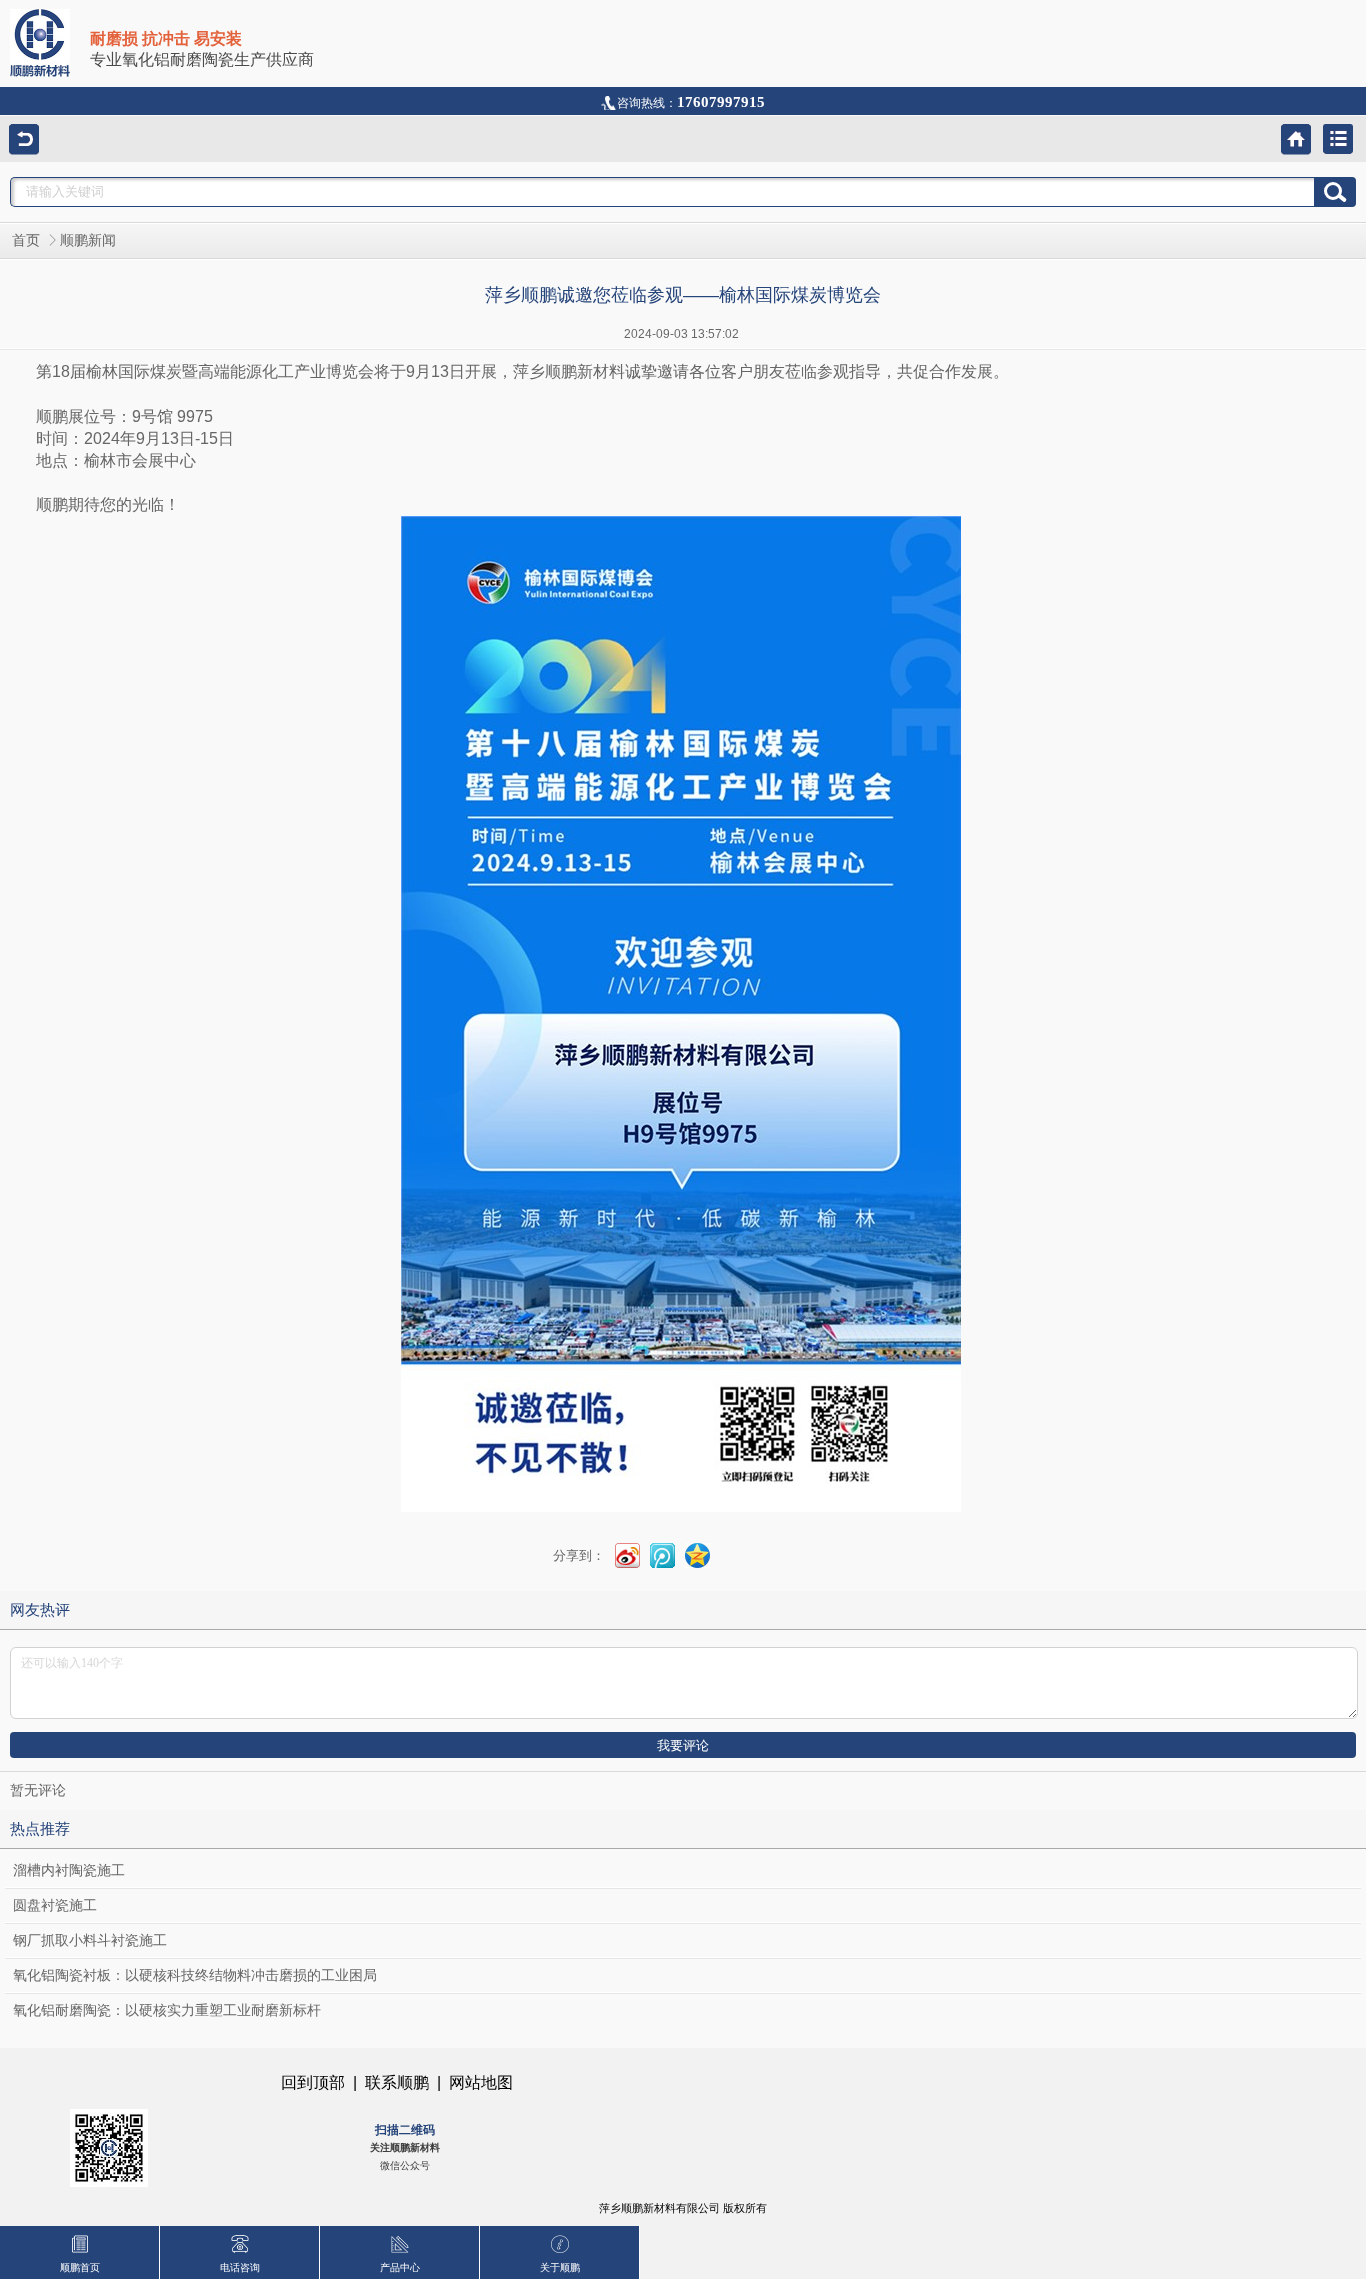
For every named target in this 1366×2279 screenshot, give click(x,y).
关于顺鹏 (560, 2267)
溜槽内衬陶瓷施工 (69, 1870)
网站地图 (481, 2082)
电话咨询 (240, 2267)
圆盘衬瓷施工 (55, 1905)
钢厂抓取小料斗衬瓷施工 (90, 1940)
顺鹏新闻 (88, 240)
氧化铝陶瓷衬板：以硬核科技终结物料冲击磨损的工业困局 (195, 1975)
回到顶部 (313, 2082)
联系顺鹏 (397, 2082)
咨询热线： (691, 103)
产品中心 (400, 2267)
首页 (26, 240)
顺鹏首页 (80, 2267)
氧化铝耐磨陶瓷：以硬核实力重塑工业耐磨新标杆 (167, 2010)
